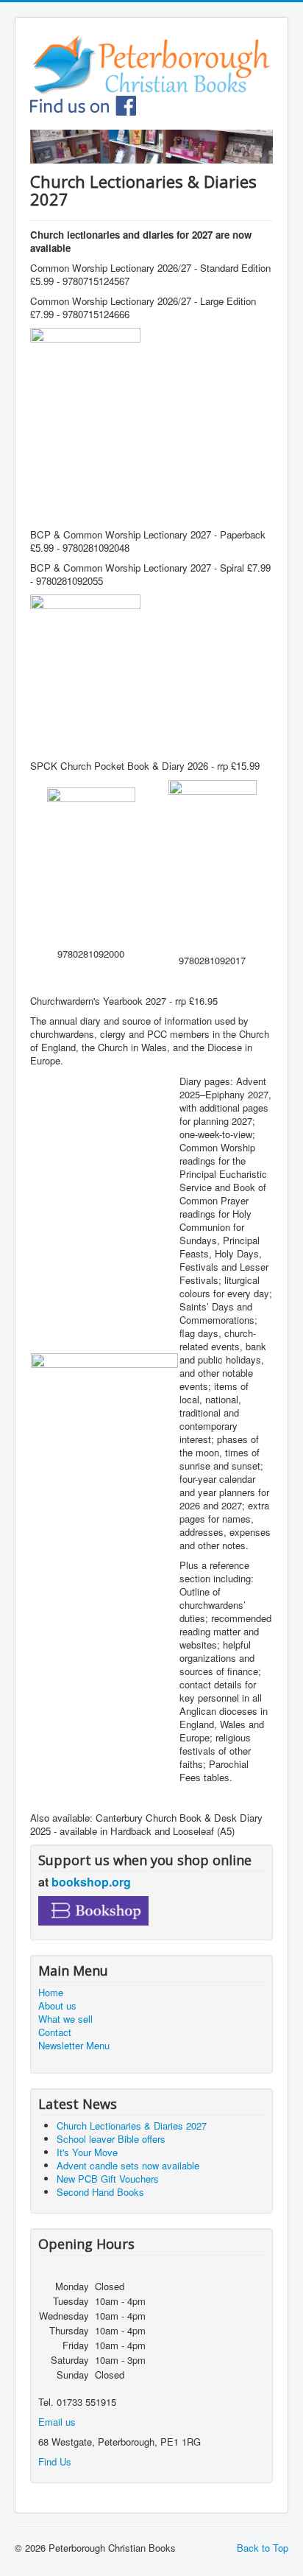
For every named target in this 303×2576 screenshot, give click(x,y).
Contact (55, 2032)
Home (51, 1993)
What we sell (65, 2019)
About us (57, 2006)
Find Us (55, 2461)
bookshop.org (91, 1882)
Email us (57, 2422)
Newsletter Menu (74, 2046)
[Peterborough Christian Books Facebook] (83, 104)
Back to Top (263, 2548)
